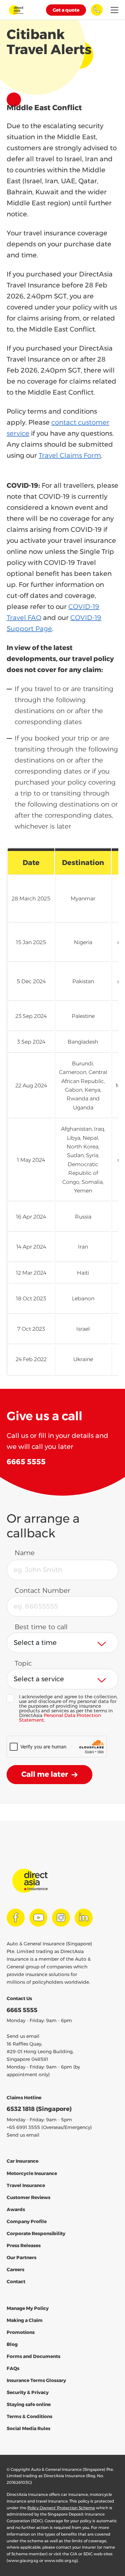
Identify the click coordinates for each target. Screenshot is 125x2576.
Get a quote (66, 10)
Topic (23, 1663)
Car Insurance (22, 2161)
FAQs (13, 2368)
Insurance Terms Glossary (36, 2380)
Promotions (21, 2332)
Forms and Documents (33, 2356)
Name (25, 1553)
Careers (15, 2270)
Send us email (23, 2036)
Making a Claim (25, 2320)
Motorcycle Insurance (32, 2173)
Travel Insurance (26, 2185)
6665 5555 (22, 2010)
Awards (16, 2209)
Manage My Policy (28, 2308)
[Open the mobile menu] (114, 10)
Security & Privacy (28, 2392)
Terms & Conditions (29, 2416)
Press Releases (24, 2245)
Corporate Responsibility (36, 2233)
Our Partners (21, 2258)
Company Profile (27, 2221)
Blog (12, 2344)
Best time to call (41, 1627)
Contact (16, 2282)
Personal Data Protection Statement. (60, 1718)
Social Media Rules (28, 2428)
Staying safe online (29, 2404)
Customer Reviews (28, 2197)
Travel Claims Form (70, 455)
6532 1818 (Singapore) (39, 2109)
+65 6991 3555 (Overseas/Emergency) (49, 2127)
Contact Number (42, 1590)
